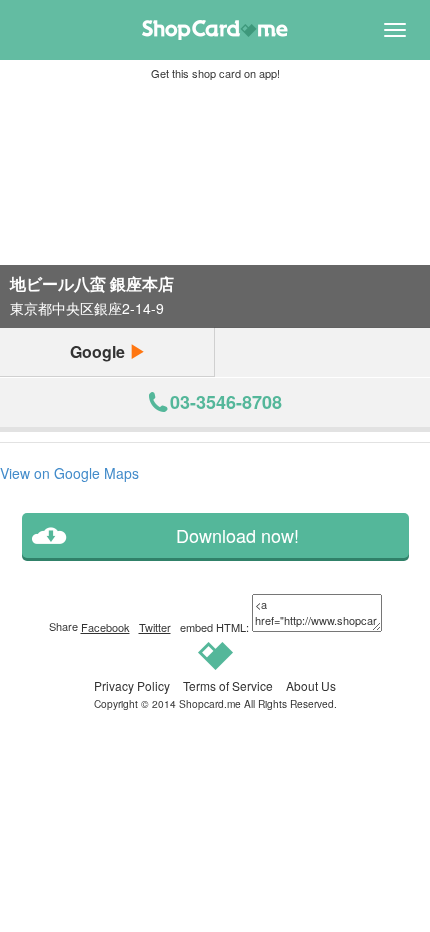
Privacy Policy (132, 685)
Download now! (237, 535)
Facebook (105, 627)
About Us (311, 685)
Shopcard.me (210, 703)
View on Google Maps (69, 473)
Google (99, 351)
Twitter (155, 627)
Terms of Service (228, 685)
